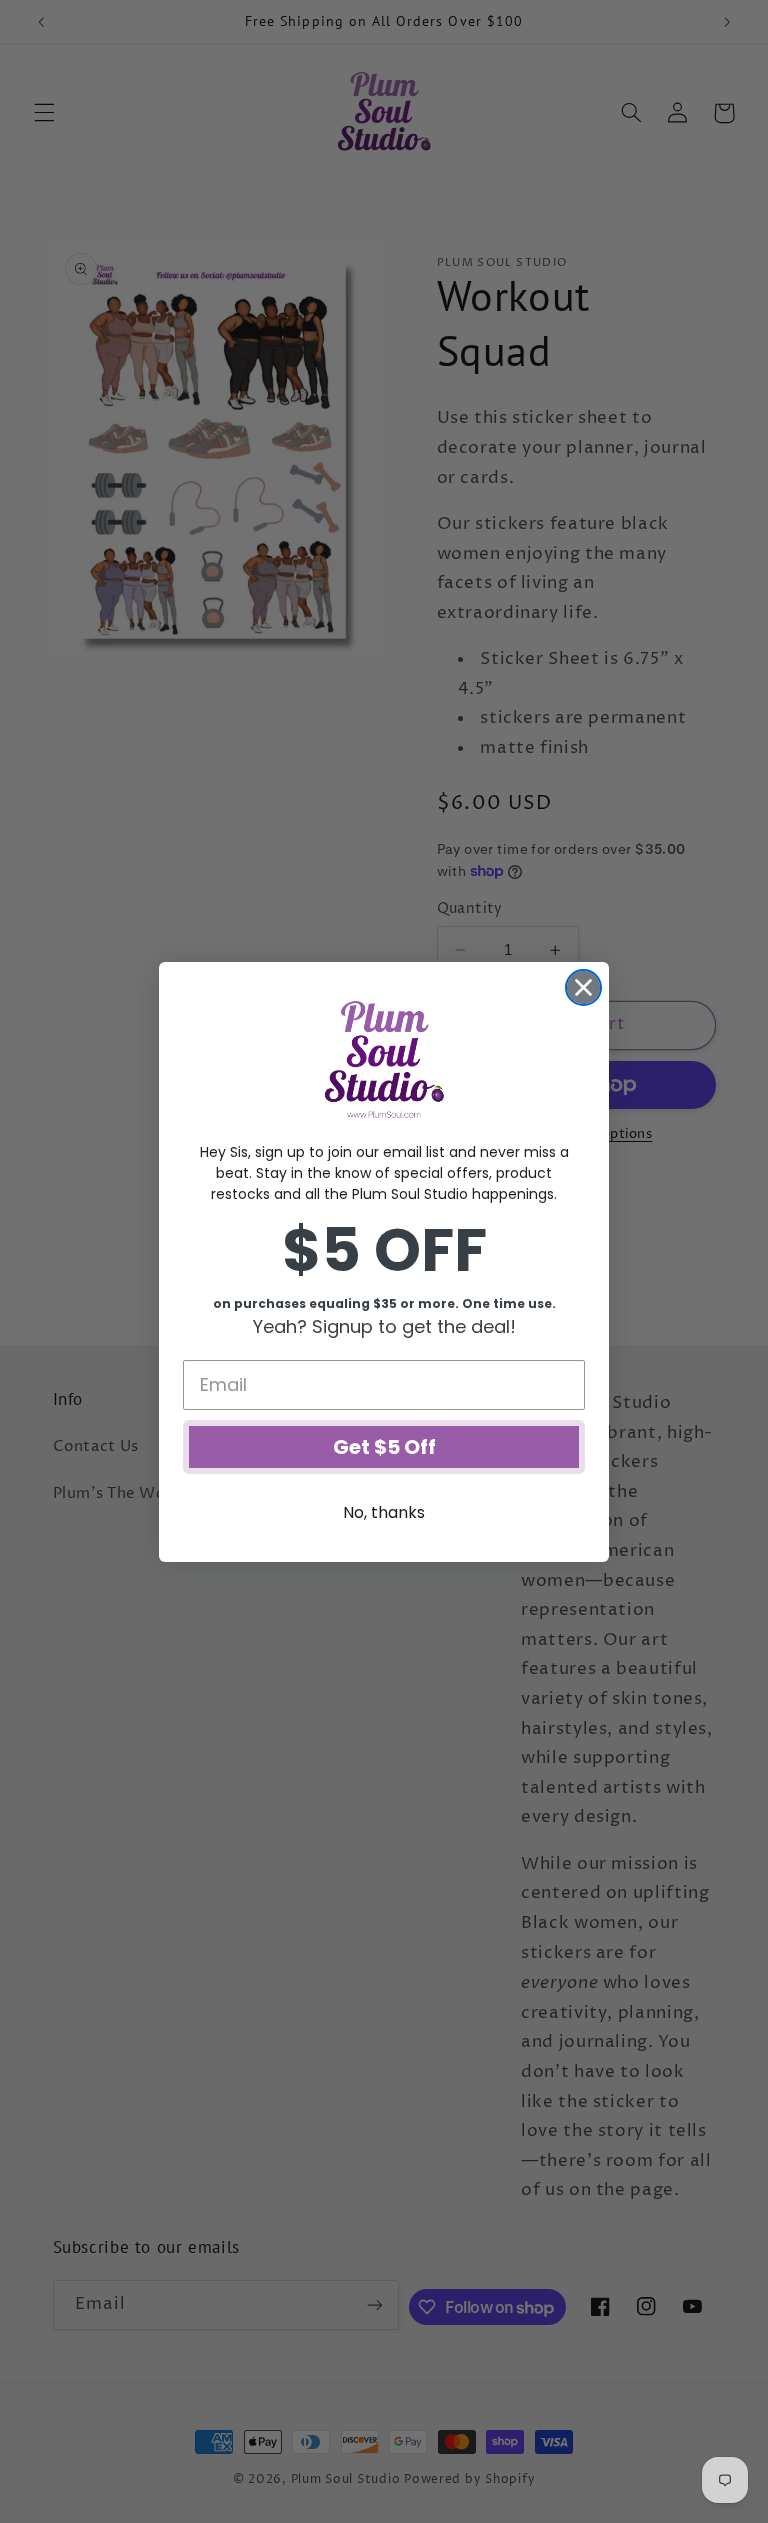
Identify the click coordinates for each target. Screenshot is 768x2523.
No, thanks (384, 1512)
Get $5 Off (384, 1447)
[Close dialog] (583, 987)
